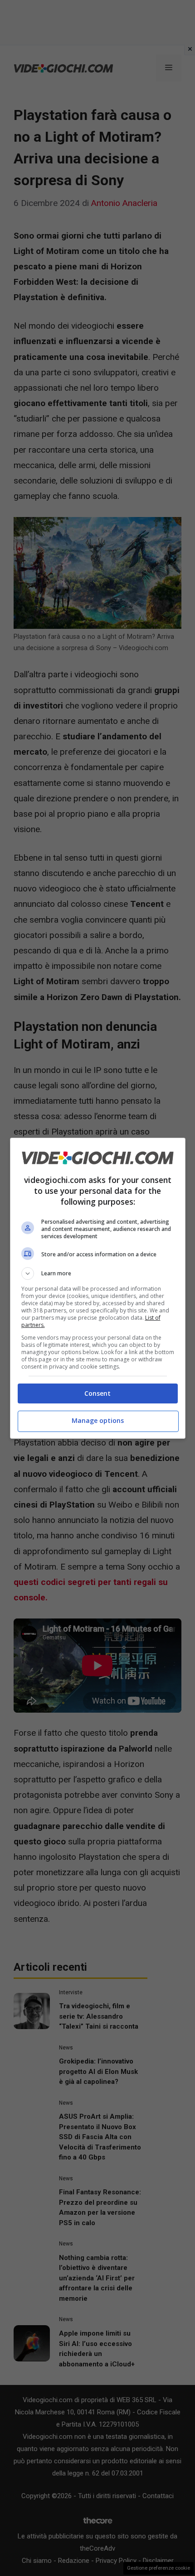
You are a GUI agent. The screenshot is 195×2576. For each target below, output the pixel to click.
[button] (98, 1274)
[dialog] (98, 1288)
